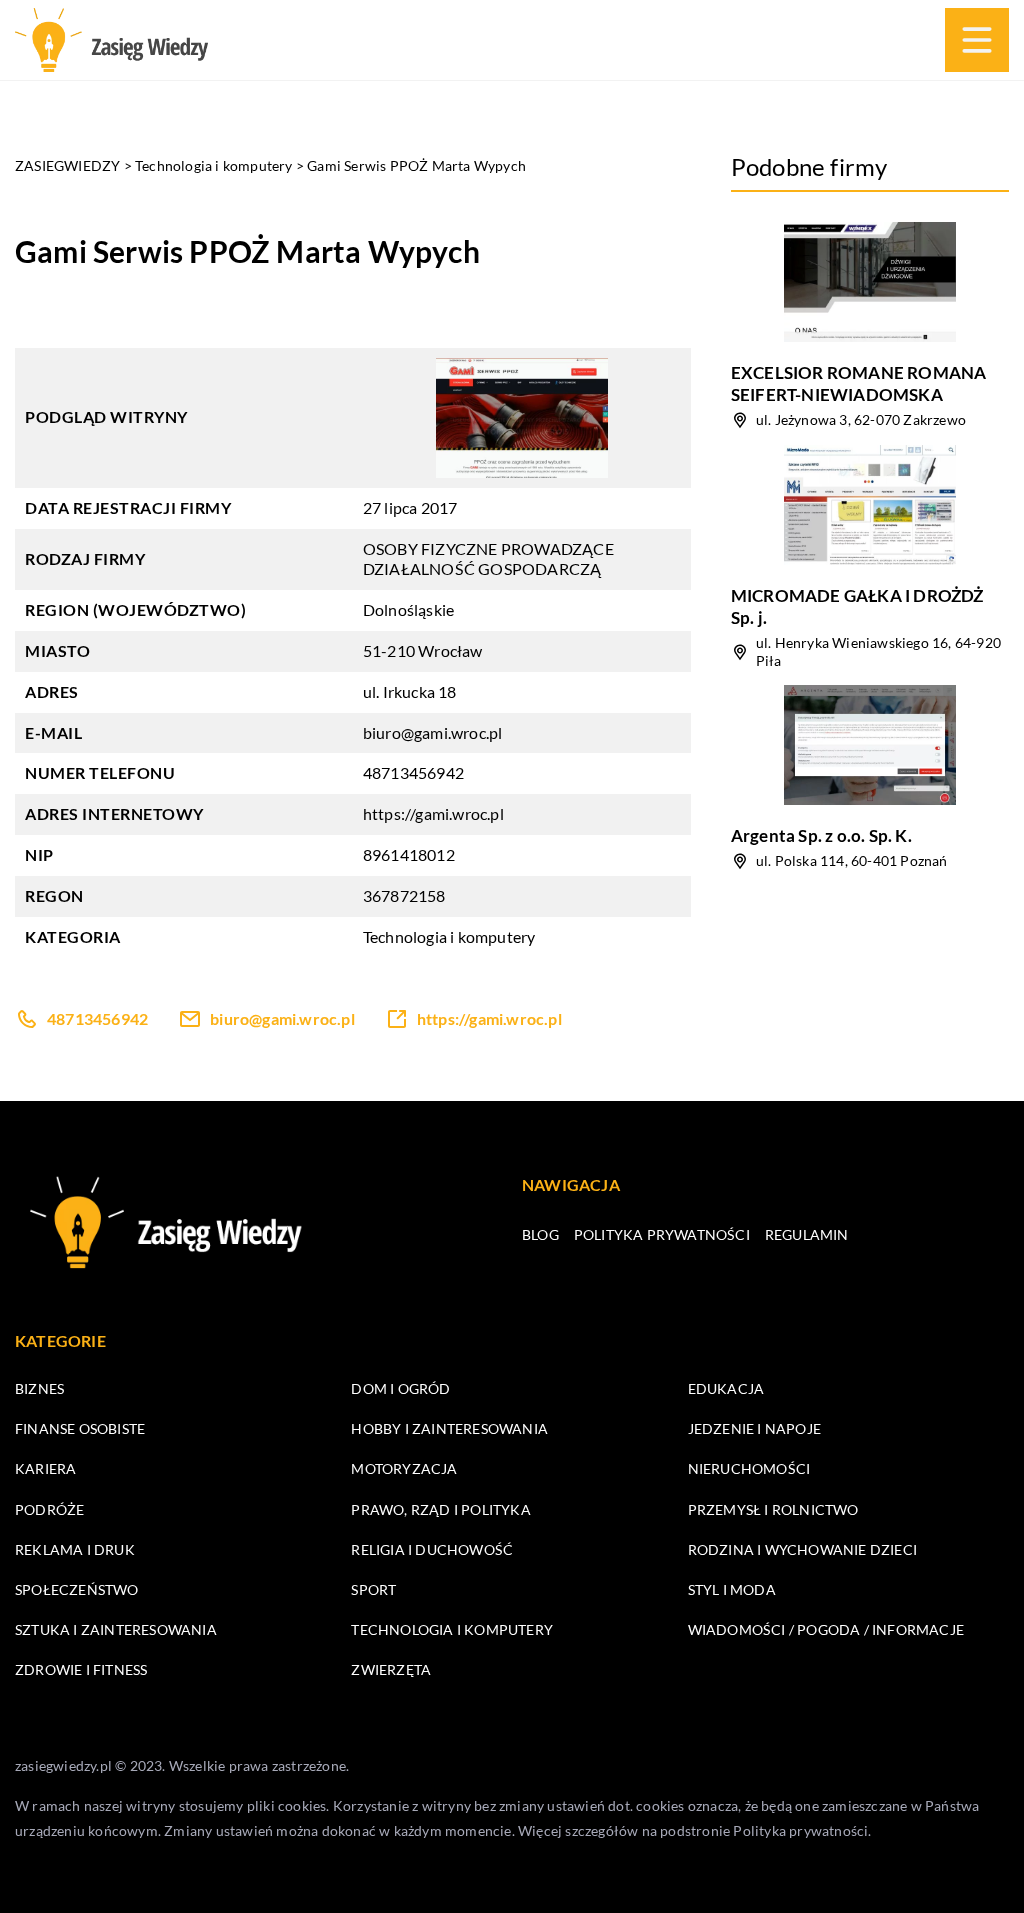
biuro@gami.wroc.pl (433, 732)
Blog (540, 1234)
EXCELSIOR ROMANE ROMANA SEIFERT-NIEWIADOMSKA (859, 383)
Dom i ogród (400, 1388)
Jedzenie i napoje (754, 1428)
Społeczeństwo (77, 1589)
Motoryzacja (404, 1468)
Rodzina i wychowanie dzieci (802, 1549)
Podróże (49, 1509)
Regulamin (807, 1234)
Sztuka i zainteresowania (116, 1629)
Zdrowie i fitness (81, 1669)
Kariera (45, 1468)
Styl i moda (732, 1589)
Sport (373, 1589)
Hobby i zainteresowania (449, 1428)
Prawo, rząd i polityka (440, 1509)
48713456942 (413, 772)
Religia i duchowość (432, 1549)
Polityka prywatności (662, 1234)
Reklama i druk (75, 1549)
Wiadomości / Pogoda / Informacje (826, 1629)
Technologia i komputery (449, 936)
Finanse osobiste (80, 1428)
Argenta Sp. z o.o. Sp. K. (821, 835)
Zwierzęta (391, 1669)
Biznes (39, 1388)
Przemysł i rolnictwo (773, 1509)
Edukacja (726, 1388)
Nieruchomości (749, 1468)
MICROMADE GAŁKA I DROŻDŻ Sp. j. (857, 606)
